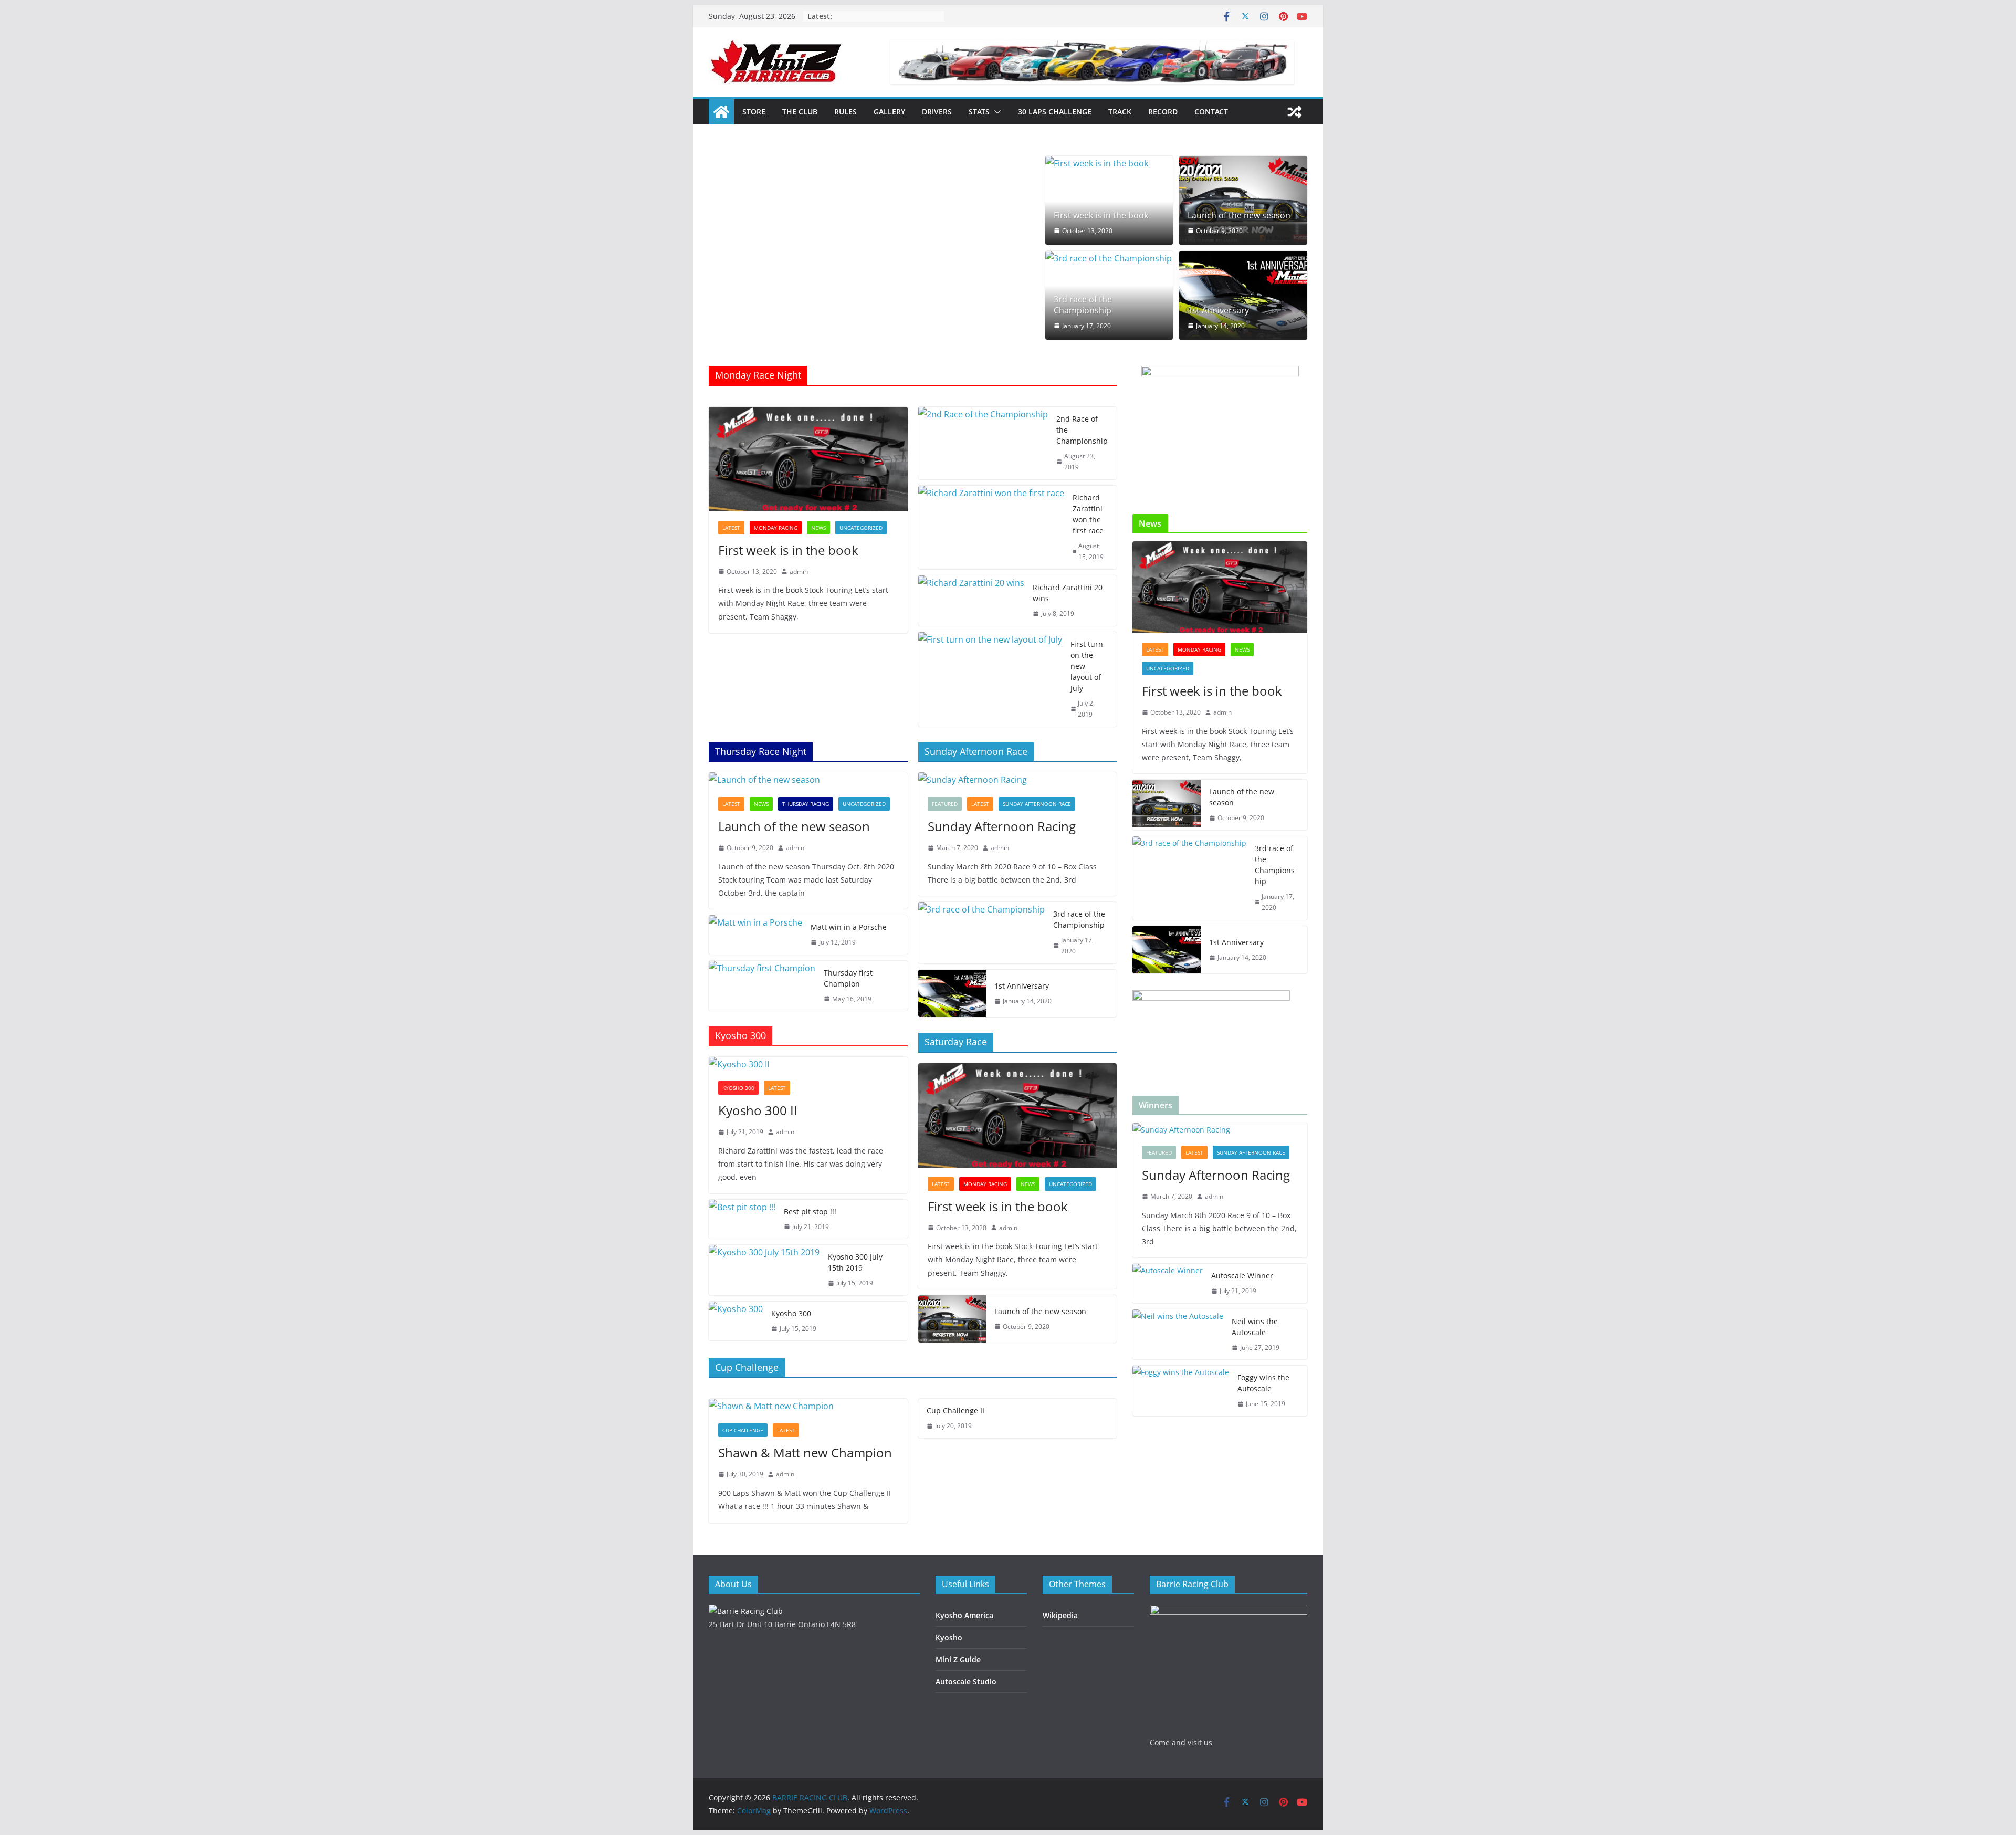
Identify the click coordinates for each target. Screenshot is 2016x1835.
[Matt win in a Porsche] (755, 935)
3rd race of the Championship (1083, 305)
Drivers (937, 112)
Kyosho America (964, 1615)
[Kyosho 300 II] (808, 1065)
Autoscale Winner (1242, 1276)
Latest (731, 528)
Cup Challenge (743, 1430)
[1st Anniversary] (1243, 295)
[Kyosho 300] (736, 1321)
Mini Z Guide (958, 1659)
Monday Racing (776, 528)
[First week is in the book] (1109, 164)
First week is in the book (1101, 216)
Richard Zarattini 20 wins (1068, 593)
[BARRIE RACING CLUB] (721, 112)
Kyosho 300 (738, 1088)
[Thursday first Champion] (762, 986)
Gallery (889, 112)
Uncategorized (861, 528)
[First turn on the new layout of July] (990, 679)
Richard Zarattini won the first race (1088, 514)
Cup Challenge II (955, 1411)
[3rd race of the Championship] (1109, 259)
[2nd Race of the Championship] (983, 443)
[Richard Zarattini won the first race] (991, 527)
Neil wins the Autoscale (1255, 1327)
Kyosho (949, 1637)
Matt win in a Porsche (849, 927)
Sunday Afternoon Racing (1002, 826)
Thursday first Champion (848, 978)
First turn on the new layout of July (1087, 666)
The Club (800, 112)
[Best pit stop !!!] (742, 1219)
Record (1163, 112)
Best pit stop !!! (810, 1212)
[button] (995, 112)
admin (799, 572)
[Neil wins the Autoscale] (1178, 1335)
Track (1120, 112)
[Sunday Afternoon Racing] (1018, 780)
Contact (1211, 112)
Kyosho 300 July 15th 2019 (855, 1262)
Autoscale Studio (966, 1681)
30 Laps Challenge (1055, 112)
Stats (979, 112)
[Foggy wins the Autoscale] (1181, 1391)
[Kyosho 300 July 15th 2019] (764, 1270)
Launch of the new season (1239, 216)
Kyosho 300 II (758, 1110)
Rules (846, 112)
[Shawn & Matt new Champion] (808, 1406)
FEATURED (945, 804)
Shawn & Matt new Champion (805, 1453)
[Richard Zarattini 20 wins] (971, 601)
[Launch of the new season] (1243, 200)
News (818, 528)
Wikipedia (1060, 1615)
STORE (754, 112)
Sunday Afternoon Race (1037, 804)
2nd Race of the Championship (1082, 430)
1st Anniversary (1218, 311)
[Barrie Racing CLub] (746, 1611)
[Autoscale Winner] (1168, 1283)
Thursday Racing (806, 804)
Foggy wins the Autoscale (1263, 1383)
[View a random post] (1295, 112)
